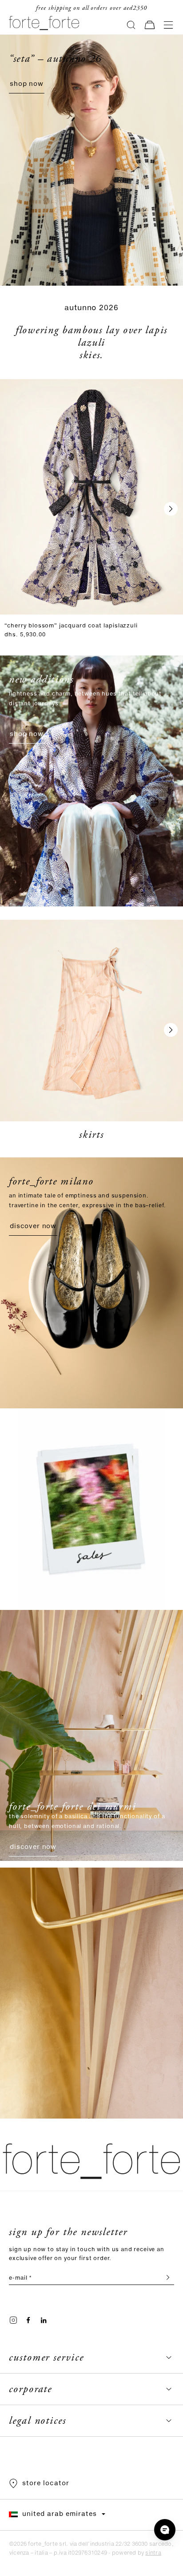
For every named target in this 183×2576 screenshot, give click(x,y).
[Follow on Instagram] (13, 2320)
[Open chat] (165, 2530)
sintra (153, 2553)
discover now (33, 1226)
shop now (27, 84)
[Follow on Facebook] (28, 2320)
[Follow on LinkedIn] (44, 2320)
